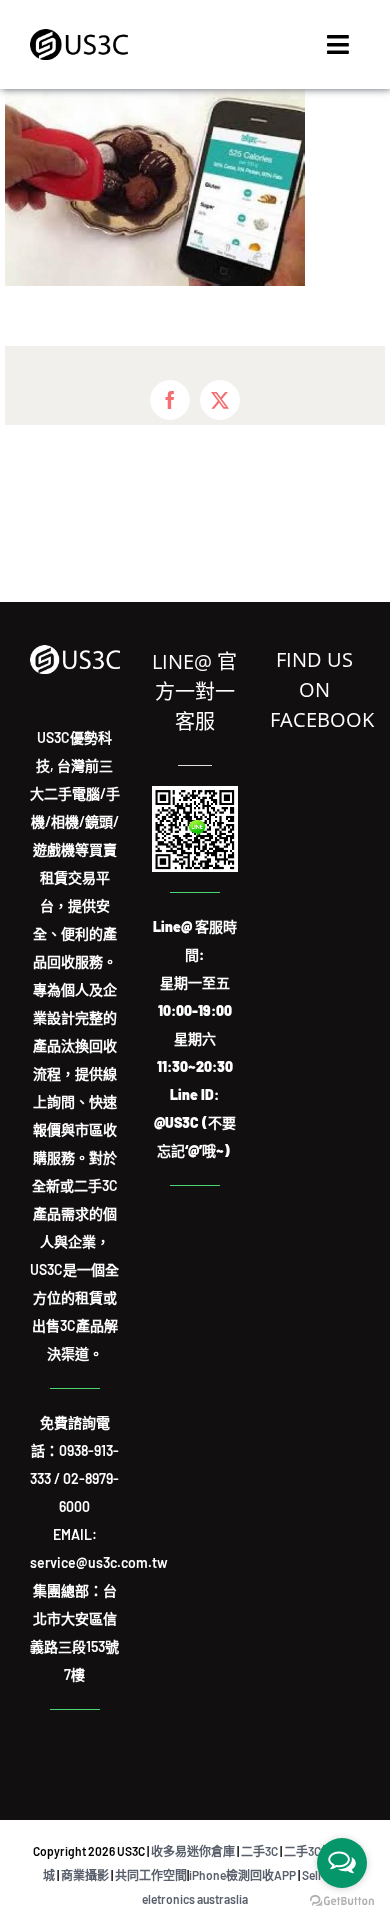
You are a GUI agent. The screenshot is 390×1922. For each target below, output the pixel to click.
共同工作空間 (151, 1875)
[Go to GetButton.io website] (342, 1901)
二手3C (259, 1851)
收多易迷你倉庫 (193, 1851)
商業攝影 (85, 1875)
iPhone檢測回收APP (242, 1875)
